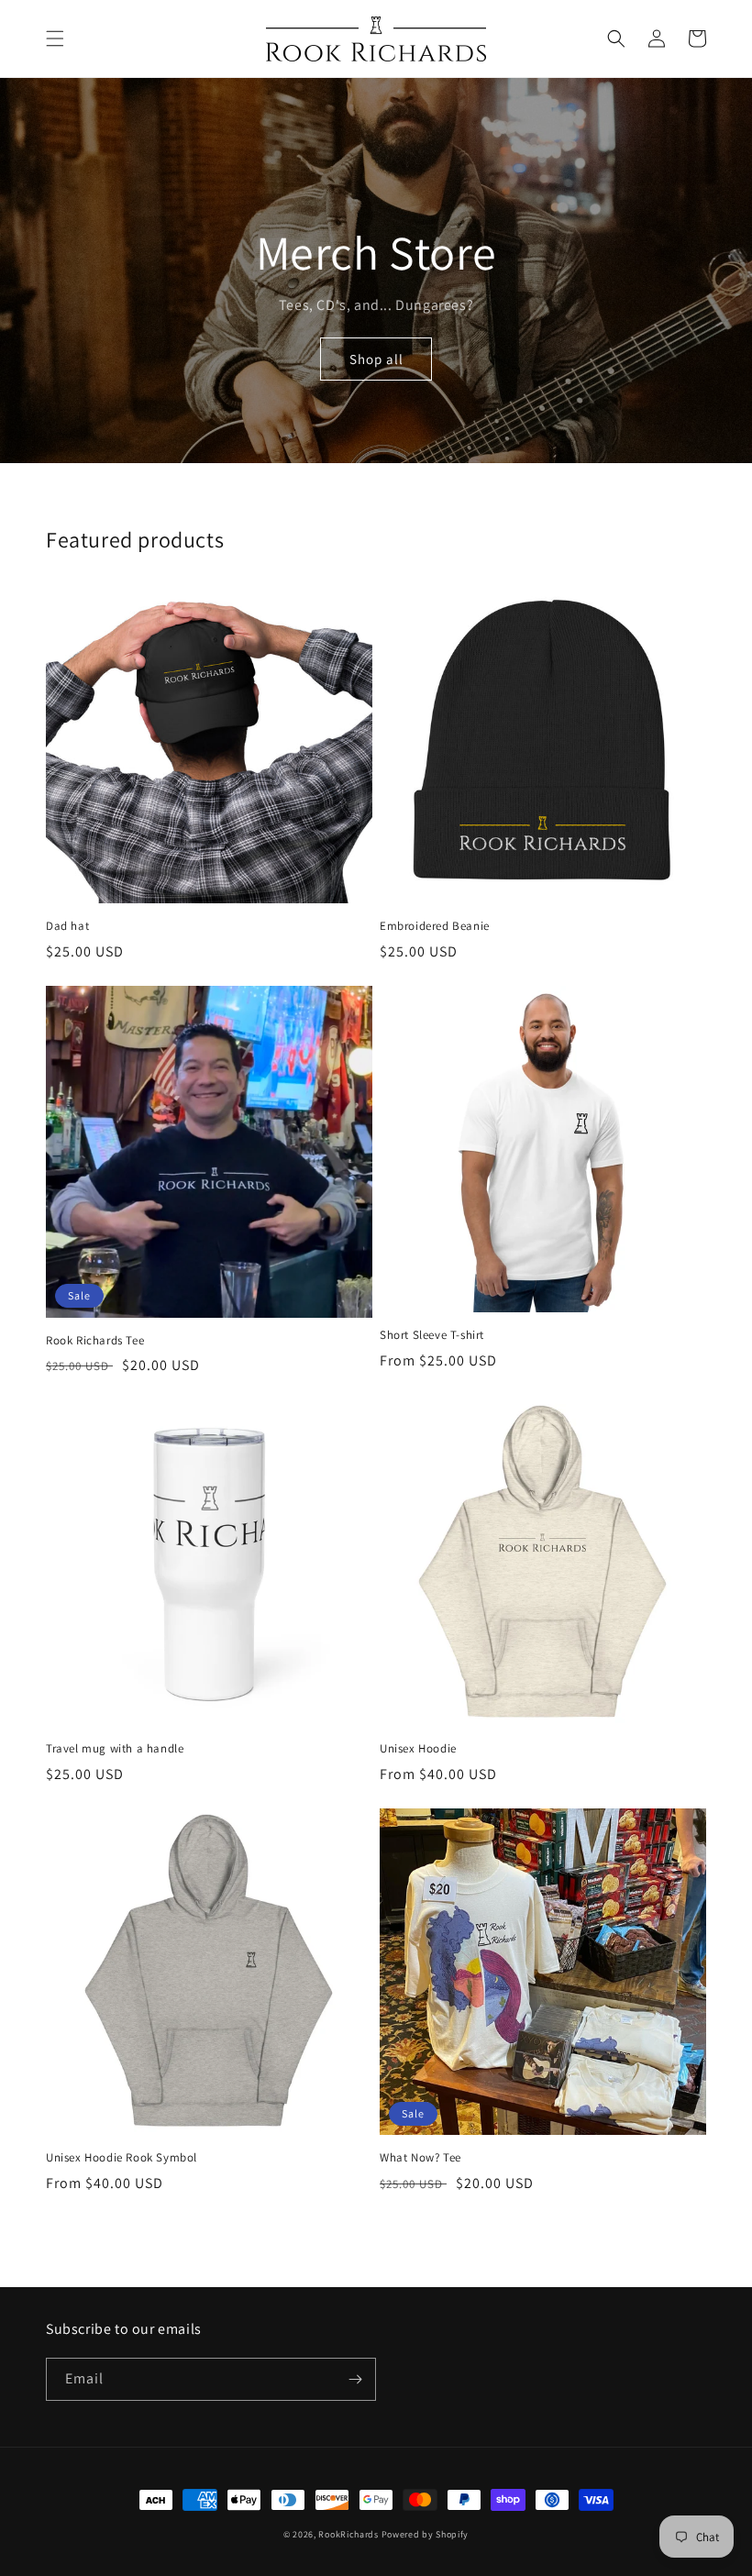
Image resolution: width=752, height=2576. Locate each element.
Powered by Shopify (426, 2534)
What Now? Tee (420, 2158)
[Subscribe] (355, 2379)
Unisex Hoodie (418, 1749)
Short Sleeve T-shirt (432, 1335)
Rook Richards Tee (95, 1341)
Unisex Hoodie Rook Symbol (122, 2158)
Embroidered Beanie (435, 926)
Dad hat (67, 926)
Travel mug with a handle (115, 1749)
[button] (55, 39)
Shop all (376, 359)
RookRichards (348, 2534)
